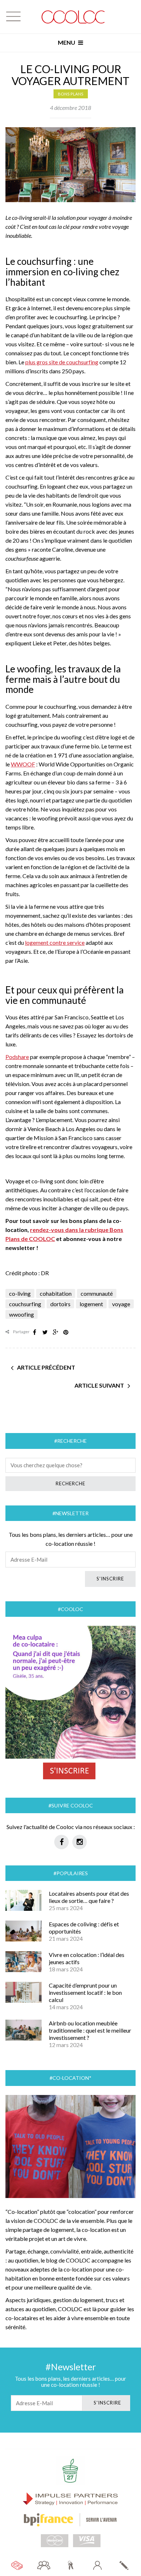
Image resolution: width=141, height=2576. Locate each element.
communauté (97, 1293)
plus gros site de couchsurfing (62, 362)
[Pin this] (66, 1332)
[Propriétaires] (71, 2565)
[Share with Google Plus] (55, 1332)
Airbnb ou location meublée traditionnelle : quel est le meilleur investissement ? (90, 2030)
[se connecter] (97, 2565)
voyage (121, 1304)
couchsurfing (25, 1304)
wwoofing (22, 1314)
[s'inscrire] (124, 2565)
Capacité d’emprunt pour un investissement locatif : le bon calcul (85, 1992)
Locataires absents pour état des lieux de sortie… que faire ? (89, 1897)
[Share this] (34, 1332)
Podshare (17, 1057)
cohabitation (56, 1293)
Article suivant (99, 1385)
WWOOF (23, 764)
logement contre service (55, 942)
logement (91, 1304)
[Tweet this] (45, 1332)
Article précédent (46, 1367)
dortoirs (60, 1304)
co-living (20, 1293)
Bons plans (71, 94)
